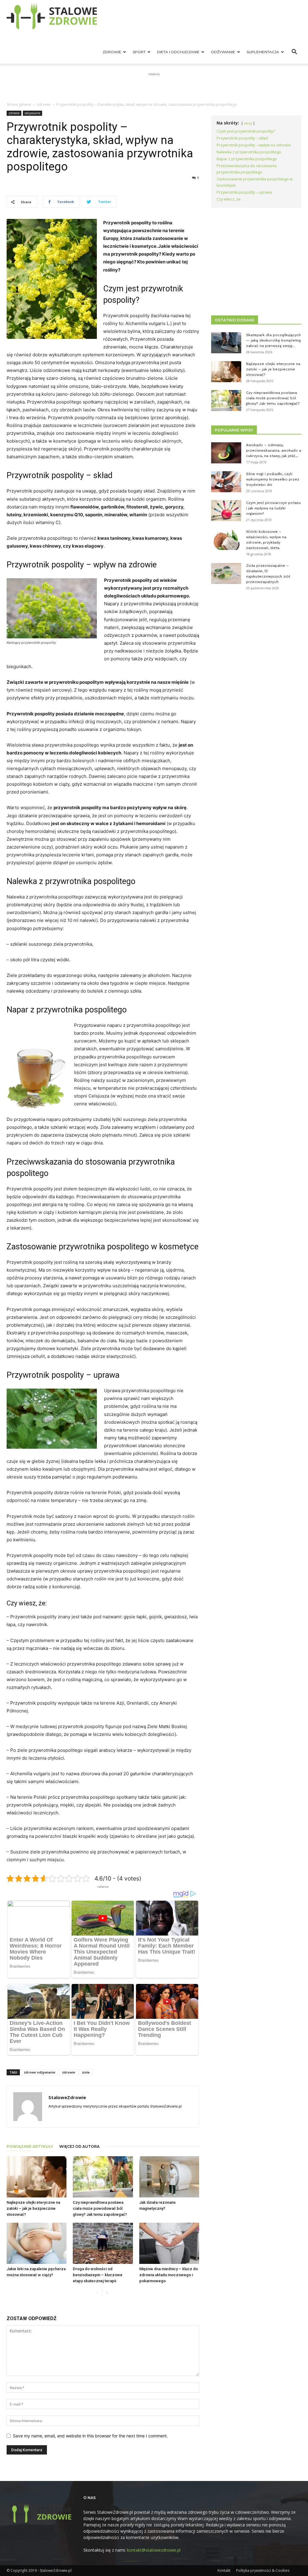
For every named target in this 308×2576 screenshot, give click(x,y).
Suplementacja (263, 52)
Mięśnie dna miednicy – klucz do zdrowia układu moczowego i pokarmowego (169, 2275)
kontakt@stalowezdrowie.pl (154, 2550)
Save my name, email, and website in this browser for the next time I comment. (90, 2436)
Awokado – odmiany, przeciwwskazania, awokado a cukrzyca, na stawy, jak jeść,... (274, 450)
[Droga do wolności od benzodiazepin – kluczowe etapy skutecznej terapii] (103, 2243)
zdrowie (44, 104)
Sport (139, 52)
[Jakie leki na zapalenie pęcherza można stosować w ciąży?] (37, 2243)
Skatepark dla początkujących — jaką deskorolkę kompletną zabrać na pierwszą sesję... (273, 340)
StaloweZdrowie (67, 2097)
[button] (294, 52)
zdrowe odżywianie (40, 2072)
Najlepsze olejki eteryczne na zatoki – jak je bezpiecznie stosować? (33, 2208)
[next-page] (107, 2293)
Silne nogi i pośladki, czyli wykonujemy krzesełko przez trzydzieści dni (273, 479)
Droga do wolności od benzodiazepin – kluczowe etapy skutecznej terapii (98, 2275)
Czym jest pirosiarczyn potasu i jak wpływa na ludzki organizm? (273, 508)
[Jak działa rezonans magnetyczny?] (169, 2177)
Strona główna (19, 104)
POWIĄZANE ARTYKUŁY (30, 2146)
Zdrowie (112, 52)
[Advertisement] (154, 86)
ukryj (248, 123)
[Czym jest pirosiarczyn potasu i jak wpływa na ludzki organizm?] (226, 511)
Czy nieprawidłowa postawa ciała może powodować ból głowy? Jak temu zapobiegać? (100, 2208)
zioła (86, 2072)
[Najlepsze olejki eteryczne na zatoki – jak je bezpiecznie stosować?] (37, 2177)
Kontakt (224, 2570)
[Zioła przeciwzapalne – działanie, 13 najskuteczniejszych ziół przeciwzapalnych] (226, 573)
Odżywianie (223, 52)
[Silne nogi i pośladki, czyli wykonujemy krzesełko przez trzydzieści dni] (226, 482)
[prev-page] (97, 2293)
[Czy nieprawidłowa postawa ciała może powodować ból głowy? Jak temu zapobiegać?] (103, 2177)
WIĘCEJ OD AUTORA (79, 2146)
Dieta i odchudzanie (178, 52)
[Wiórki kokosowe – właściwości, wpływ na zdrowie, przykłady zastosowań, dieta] (226, 539)
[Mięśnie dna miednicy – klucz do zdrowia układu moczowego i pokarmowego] (169, 2243)
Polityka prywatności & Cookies (263, 2570)
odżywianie (32, 113)
